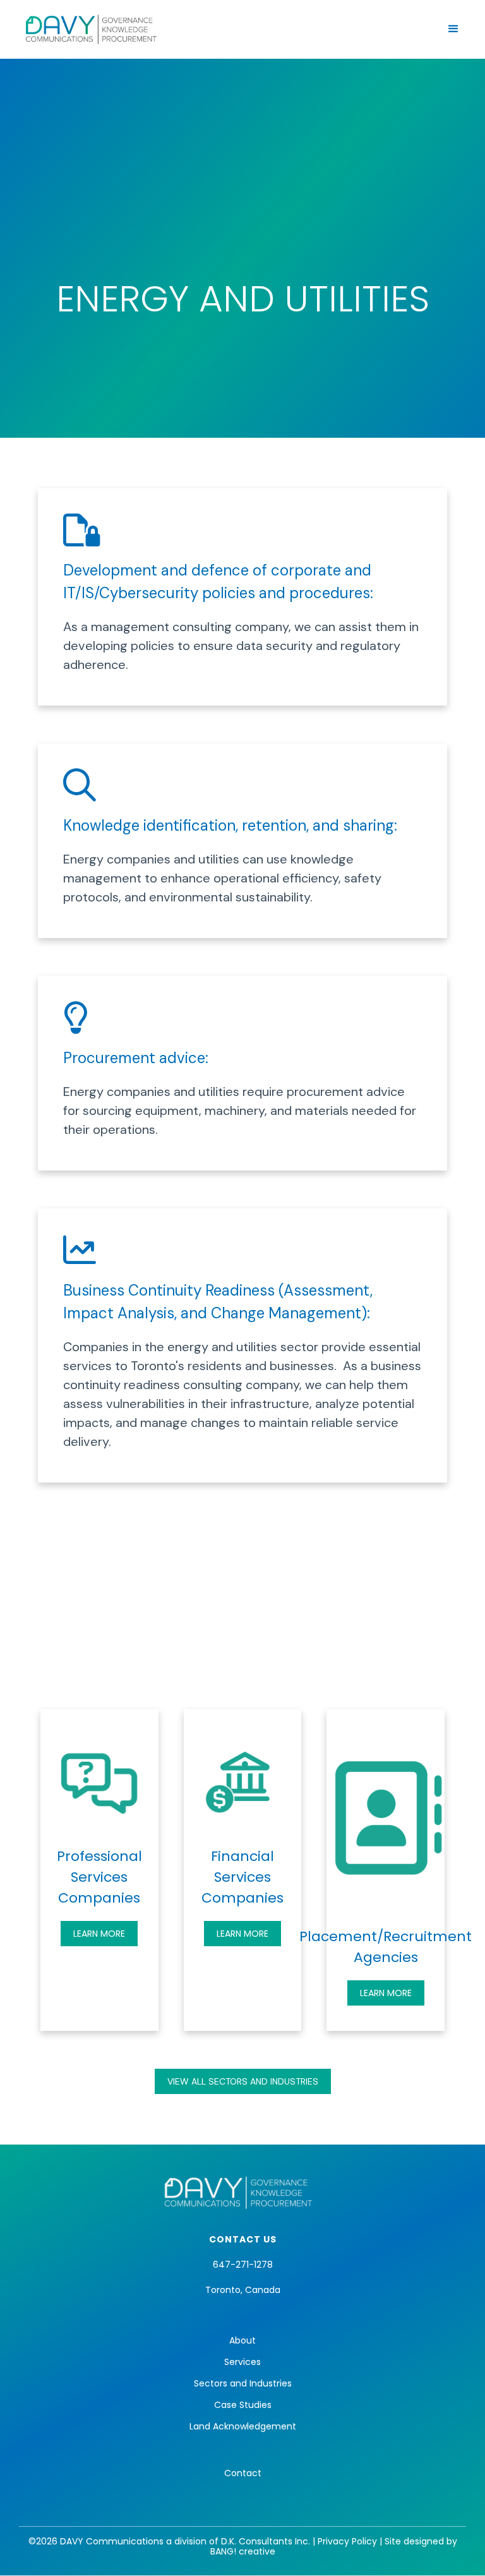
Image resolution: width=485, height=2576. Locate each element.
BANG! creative (243, 2551)
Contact (243, 2473)
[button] (453, 29)
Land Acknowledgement (243, 2426)
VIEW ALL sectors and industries (243, 2081)
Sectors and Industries (243, 2383)
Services (242, 2362)
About (242, 2340)
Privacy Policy (347, 2541)
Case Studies (243, 2405)
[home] (92, 29)
